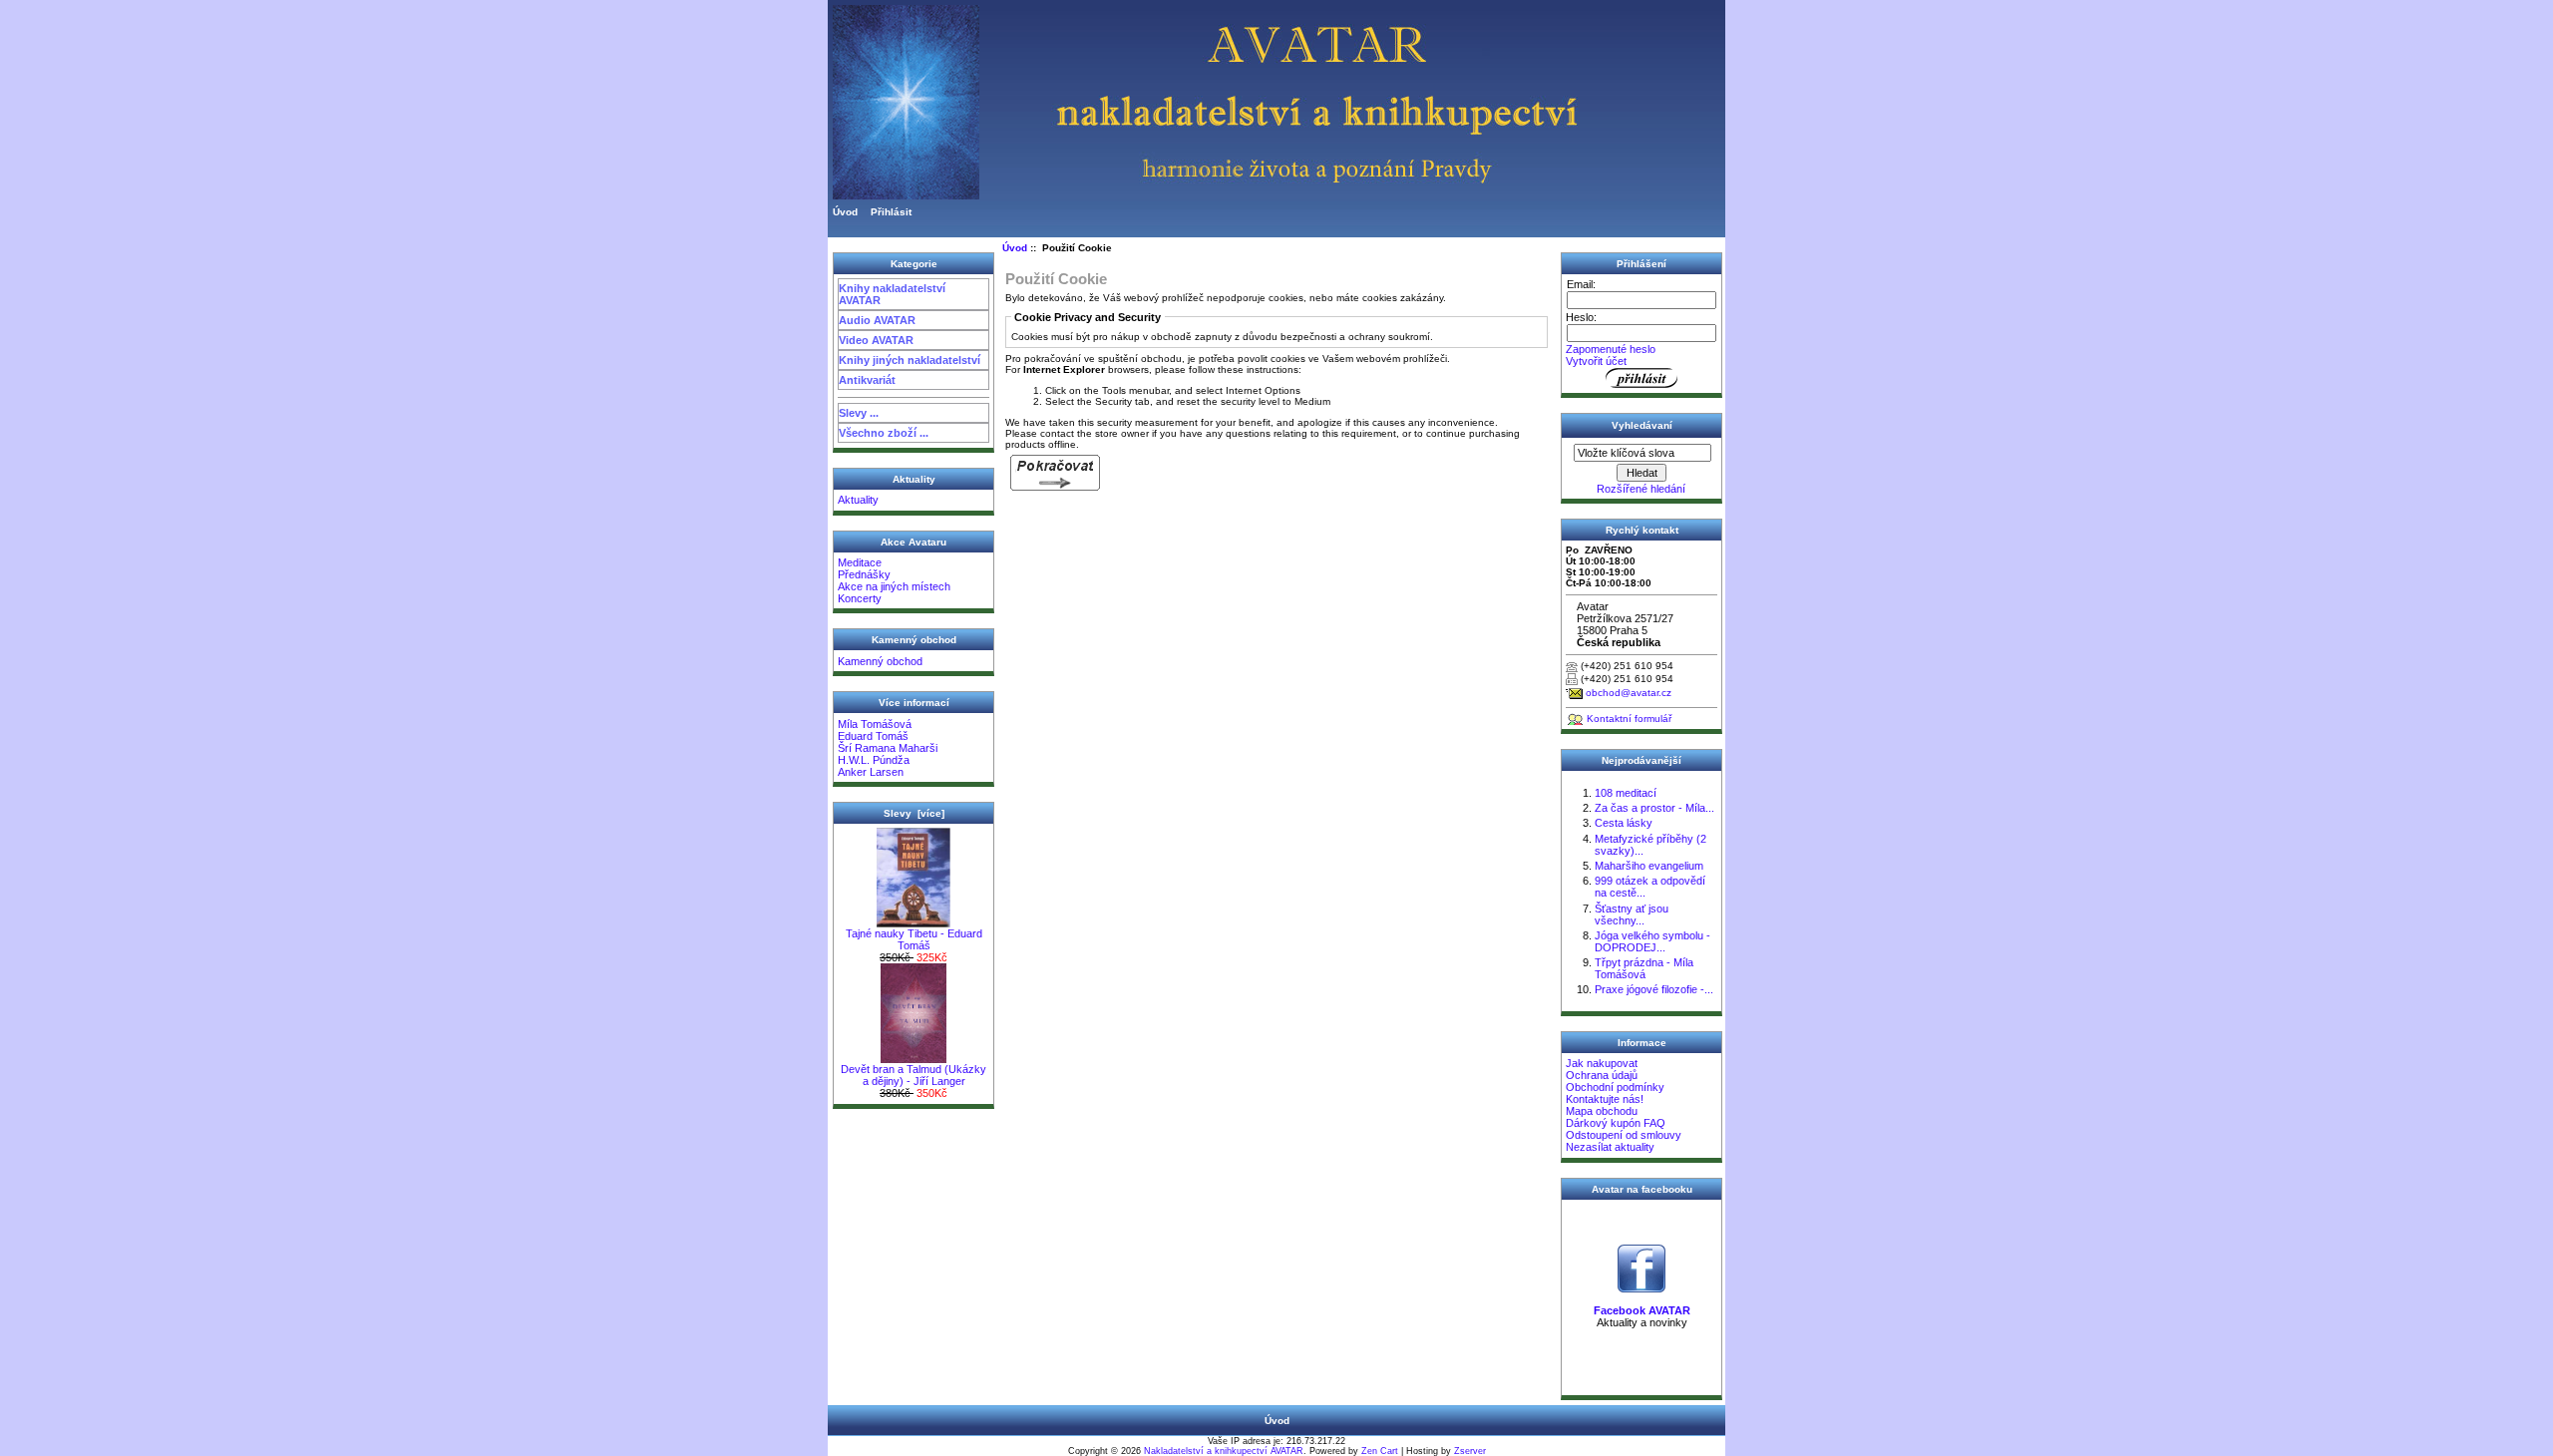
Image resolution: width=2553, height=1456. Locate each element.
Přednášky (864, 574)
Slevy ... (859, 413)
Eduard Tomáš (873, 736)
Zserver (1470, 1451)
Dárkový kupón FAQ (1616, 1123)
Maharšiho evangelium (1649, 866)
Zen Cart (1380, 1451)
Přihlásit (891, 212)
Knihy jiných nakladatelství (910, 360)
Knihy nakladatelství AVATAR (892, 294)
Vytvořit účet (1596, 361)
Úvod (845, 212)
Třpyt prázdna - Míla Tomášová (1644, 968)
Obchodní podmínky (1615, 1087)
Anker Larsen (871, 772)
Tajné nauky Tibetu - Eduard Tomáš (914, 939)
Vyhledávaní (1642, 425)
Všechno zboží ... (884, 433)
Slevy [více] (914, 813)
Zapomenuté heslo (1611, 349)
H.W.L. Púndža (874, 760)
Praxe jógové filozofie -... (1654, 989)
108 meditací (1626, 793)
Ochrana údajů (1602, 1075)
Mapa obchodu (1602, 1111)
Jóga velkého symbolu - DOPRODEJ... (1652, 941)
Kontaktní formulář (1629, 719)
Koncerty (860, 598)
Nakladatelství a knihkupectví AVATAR (1224, 1451)
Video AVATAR (876, 340)
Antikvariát (867, 380)
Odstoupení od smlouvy (1624, 1135)
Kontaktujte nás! (1605, 1099)
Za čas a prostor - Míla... (1654, 808)
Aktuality (858, 500)
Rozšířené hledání (1641, 489)
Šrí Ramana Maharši (888, 748)
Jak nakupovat (1602, 1063)
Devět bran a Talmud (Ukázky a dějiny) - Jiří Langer (913, 1075)
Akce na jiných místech (894, 586)
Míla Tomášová (875, 724)
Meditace (860, 562)
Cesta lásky (1624, 823)
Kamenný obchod (880, 661)
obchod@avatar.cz (1629, 693)
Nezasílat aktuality (1610, 1147)
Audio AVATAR (877, 320)
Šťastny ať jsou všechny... (1632, 914)
